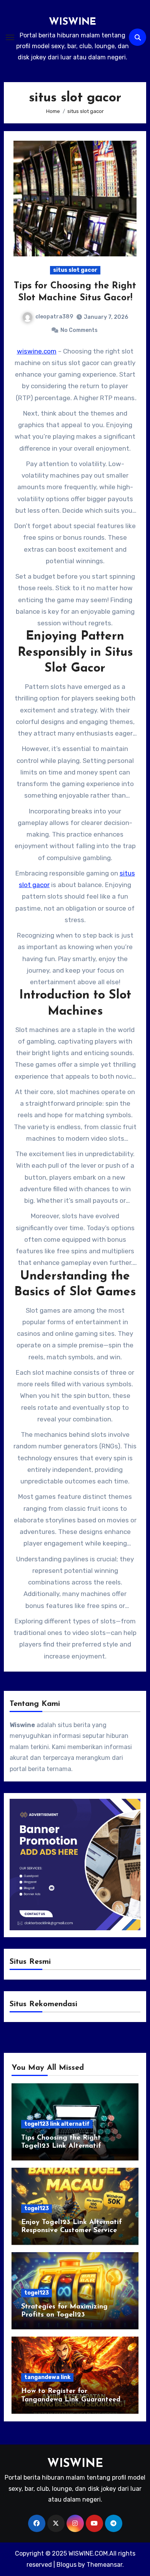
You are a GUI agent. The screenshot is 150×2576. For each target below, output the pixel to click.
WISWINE (72, 22)
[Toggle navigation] (10, 37)
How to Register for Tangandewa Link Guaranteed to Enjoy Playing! (71, 2400)
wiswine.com (37, 351)
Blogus (67, 2565)
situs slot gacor (75, 270)
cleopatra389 (54, 317)
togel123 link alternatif (57, 2124)
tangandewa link (47, 2377)
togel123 (37, 2208)
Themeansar (104, 2565)
